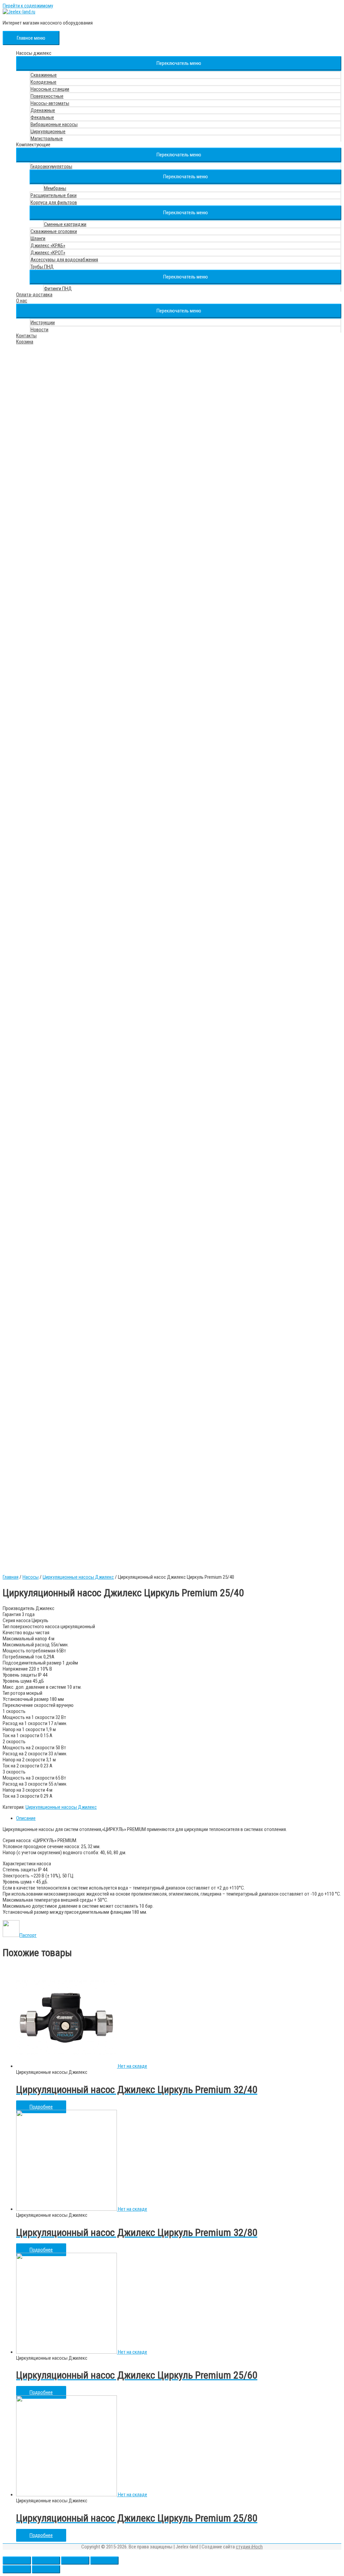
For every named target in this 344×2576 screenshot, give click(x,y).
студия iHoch (249, 2547)
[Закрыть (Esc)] (17, 2561)
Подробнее (41, 2107)
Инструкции (43, 323)
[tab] (179, 1818)
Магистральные (47, 139)
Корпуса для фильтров (54, 202)
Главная (11, 1577)
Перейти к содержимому (28, 6)
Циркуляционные (48, 132)
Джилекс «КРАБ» (48, 246)
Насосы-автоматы (50, 103)
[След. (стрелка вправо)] (46, 2569)
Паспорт (28, 1935)
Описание (26, 1818)
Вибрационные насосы (54, 124)
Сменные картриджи (65, 224)
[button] (179, 63)
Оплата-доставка (34, 295)
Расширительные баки (54, 195)
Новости (39, 330)
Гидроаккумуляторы (51, 166)
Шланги (38, 238)
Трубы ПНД (42, 267)
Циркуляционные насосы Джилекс (78, 1577)
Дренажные (43, 110)
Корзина (25, 342)
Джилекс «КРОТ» (48, 253)
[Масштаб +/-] (104, 2561)
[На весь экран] (75, 2561)
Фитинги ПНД (58, 289)
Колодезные (44, 82)
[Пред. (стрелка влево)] (17, 2569)
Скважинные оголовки (54, 231)
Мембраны (55, 188)
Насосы (31, 1577)
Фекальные (42, 117)
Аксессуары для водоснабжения (64, 260)
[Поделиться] (46, 2561)
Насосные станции (50, 89)
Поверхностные (47, 96)
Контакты (26, 336)
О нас (22, 301)
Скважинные (44, 75)
